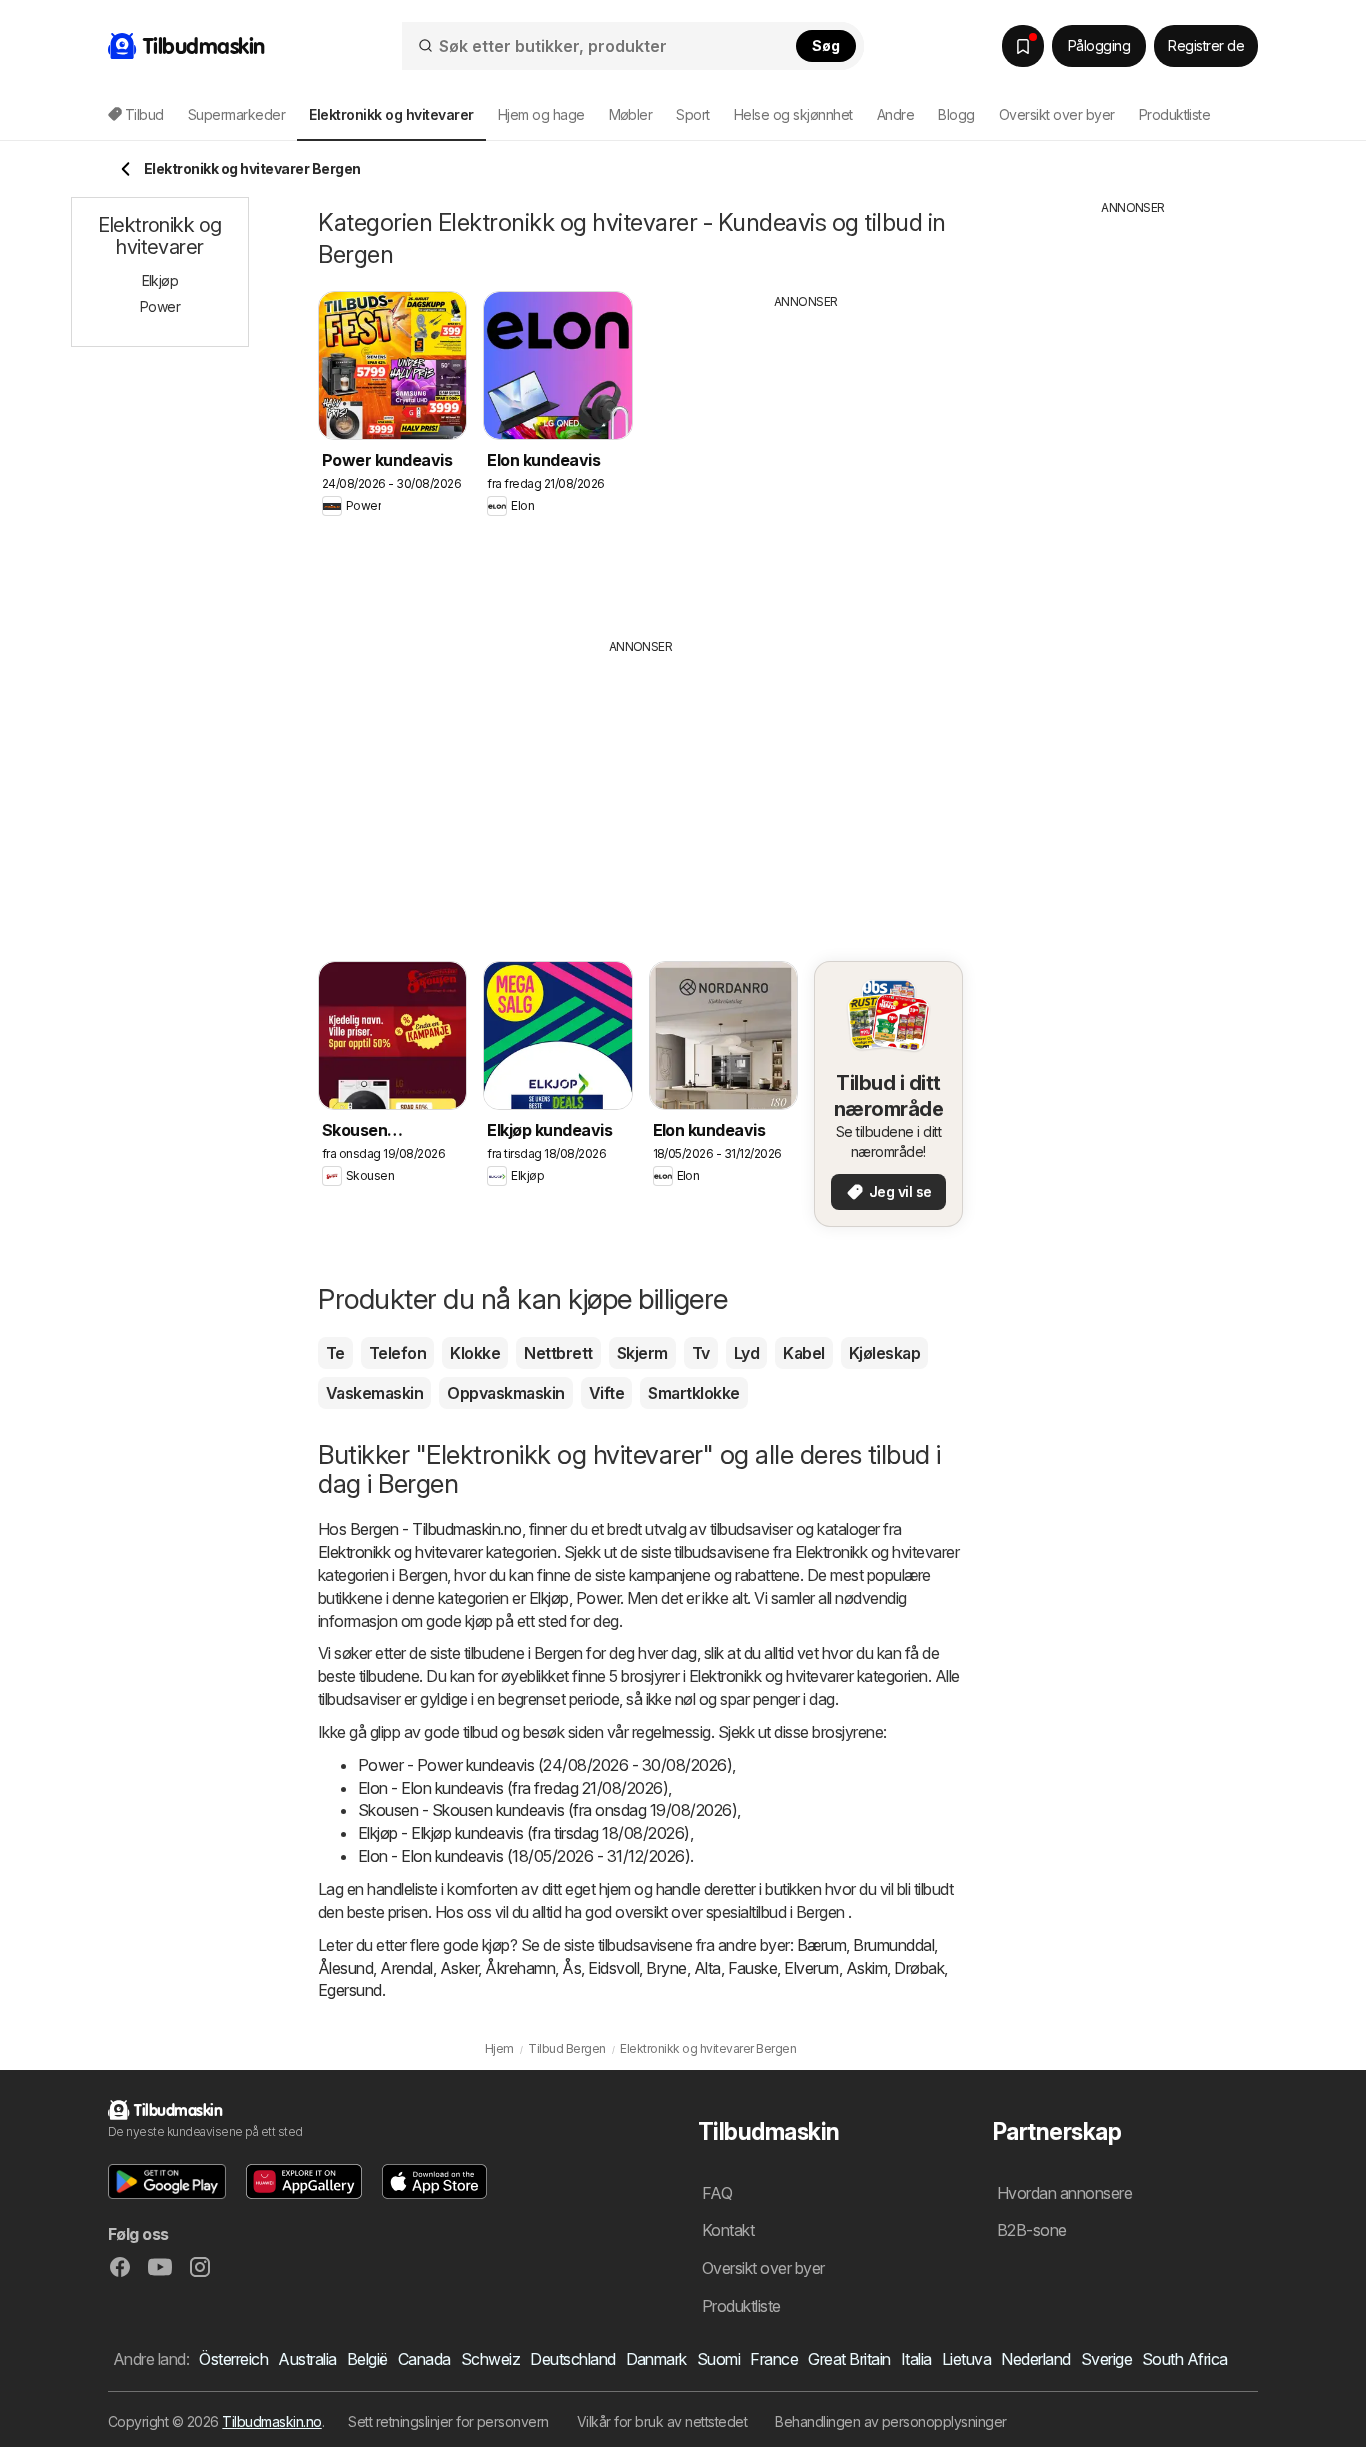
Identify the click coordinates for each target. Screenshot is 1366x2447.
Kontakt (728, 2230)
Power (598, 1598)
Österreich (233, 2359)
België (367, 2359)
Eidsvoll (613, 1968)
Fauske (753, 1968)
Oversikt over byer (1057, 114)
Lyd (746, 1353)
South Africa (1185, 2359)
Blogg (956, 114)
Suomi (718, 2359)
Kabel (803, 1353)
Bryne (666, 1968)
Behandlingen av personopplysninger (891, 2421)
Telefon (397, 1353)
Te (335, 1353)
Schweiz (490, 2359)
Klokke (475, 1353)
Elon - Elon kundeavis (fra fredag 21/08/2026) (513, 1788)
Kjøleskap (884, 1353)
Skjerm (642, 1353)
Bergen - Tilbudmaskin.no (436, 1529)
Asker (459, 1968)
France (774, 2359)
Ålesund (345, 1968)
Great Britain (849, 2359)
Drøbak (919, 1968)
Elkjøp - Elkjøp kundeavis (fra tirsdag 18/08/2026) (524, 1833)
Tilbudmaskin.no (271, 2421)
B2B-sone (1032, 2230)
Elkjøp (549, 1598)
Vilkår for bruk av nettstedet (662, 2421)
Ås (571, 1968)
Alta (707, 1968)
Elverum (811, 1968)
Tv (701, 1353)
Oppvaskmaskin (505, 1393)
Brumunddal (893, 1945)
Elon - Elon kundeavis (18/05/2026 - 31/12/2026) (524, 1856)
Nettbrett (558, 1353)
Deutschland (572, 2359)
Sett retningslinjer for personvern (448, 2421)
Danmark (656, 2359)
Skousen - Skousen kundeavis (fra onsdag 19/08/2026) (547, 1810)
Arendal (406, 1968)
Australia (307, 2359)
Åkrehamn (520, 1968)
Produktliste (1175, 114)
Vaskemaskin (374, 1393)
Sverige (1106, 2359)
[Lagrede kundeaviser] (1023, 46)
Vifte (606, 1393)
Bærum (821, 1945)
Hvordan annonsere (1064, 2193)
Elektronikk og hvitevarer (400, 1552)
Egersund (350, 1990)
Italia (916, 2359)
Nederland (1035, 2359)
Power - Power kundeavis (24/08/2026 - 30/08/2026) (545, 1765)
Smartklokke (693, 1393)
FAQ (717, 2193)
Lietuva (966, 2359)
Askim (866, 1968)
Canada (424, 2359)
